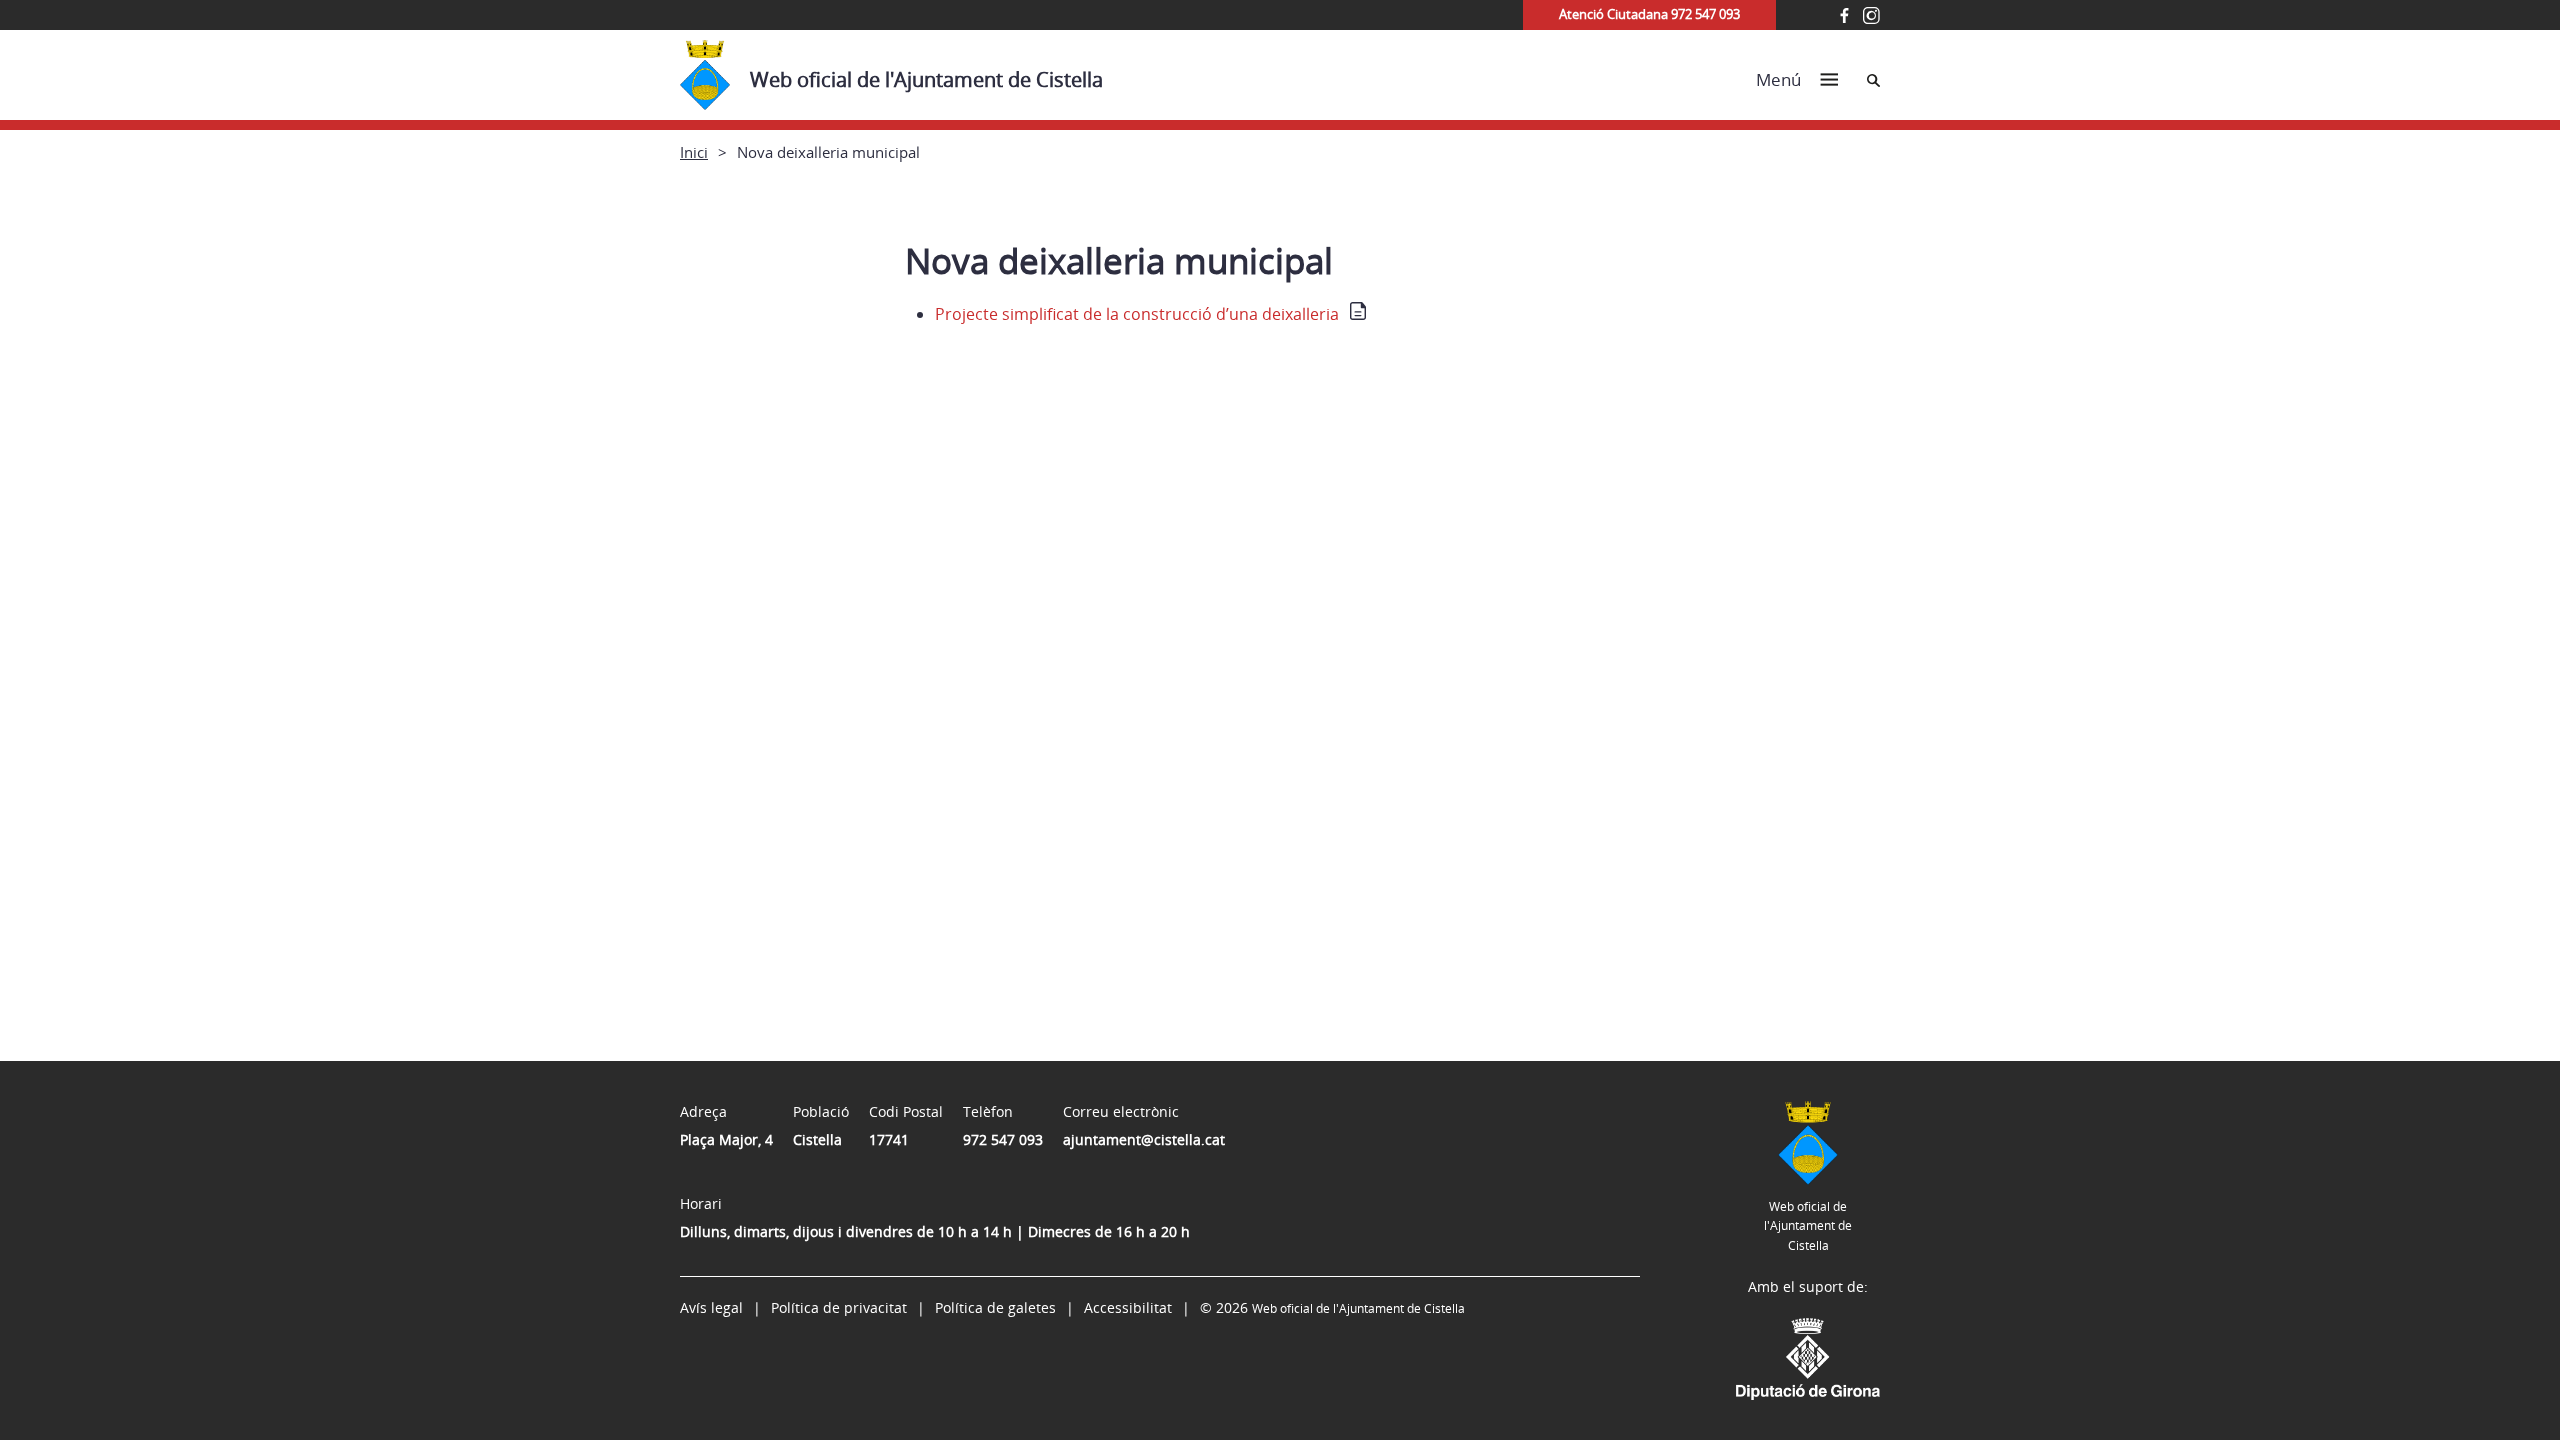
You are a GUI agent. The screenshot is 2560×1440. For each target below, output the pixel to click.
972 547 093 (1003, 1139)
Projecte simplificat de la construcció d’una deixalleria (1137, 314)
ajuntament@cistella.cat (1144, 1139)
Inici (694, 152)
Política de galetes (995, 1307)
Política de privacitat (839, 1307)
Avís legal (711, 1307)
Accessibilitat (1128, 1307)
